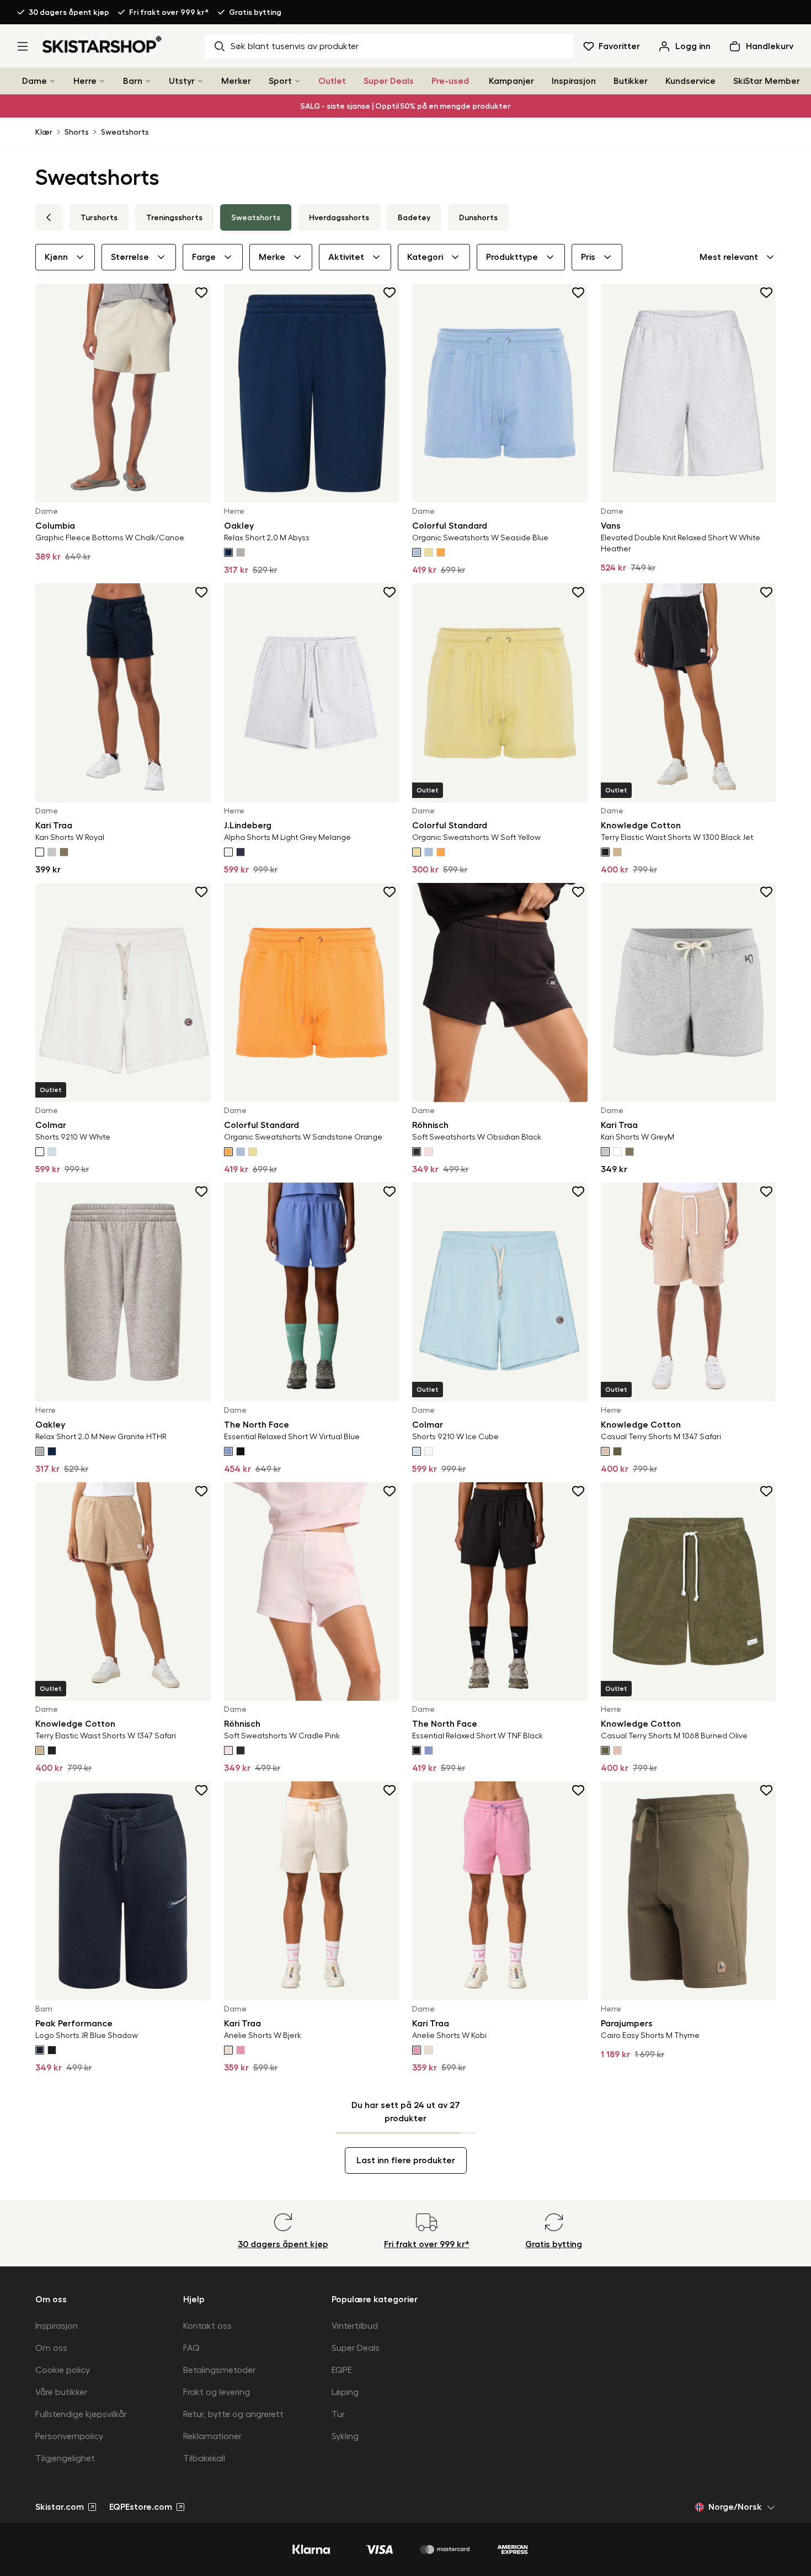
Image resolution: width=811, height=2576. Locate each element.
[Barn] (148, 81)
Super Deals (389, 81)
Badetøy (414, 217)
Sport (280, 81)
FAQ (191, 2348)
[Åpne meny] (23, 46)
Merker (236, 81)
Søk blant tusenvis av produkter (295, 46)
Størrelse (130, 257)
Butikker (631, 81)
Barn (133, 81)
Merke (272, 257)
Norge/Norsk (735, 2507)
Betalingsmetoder (219, 2370)
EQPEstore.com (141, 2507)
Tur (338, 2414)
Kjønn (56, 257)
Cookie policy (63, 2370)
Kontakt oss (207, 2326)
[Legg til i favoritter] (202, 292)
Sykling (345, 2436)
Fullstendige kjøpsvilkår (81, 2414)
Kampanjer (511, 81)
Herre (85, 81)
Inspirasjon (574, 81)
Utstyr (182, 81)
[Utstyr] (200, 81)
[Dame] (52, 81)
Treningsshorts (174, 217)
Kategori (425, 257)
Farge (204, 257)
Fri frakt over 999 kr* (169, 12)
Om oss (51, 2348)
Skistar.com (60, 2507)
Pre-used (450, 81)
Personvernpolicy (69, 2436)
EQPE (342, 2370)
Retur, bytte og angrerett (233, 2414)
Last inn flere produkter (406, 2160)
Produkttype (512, 257)
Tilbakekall (204, 2458)
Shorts (77, 132)
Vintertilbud (355, 2326)
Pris (588, 257)
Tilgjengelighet (65, 2458)
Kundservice (690, 81)
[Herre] (102, 81)
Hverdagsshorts (339, 217)
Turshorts (99, 217)
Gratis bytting (255, 12)
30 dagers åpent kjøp (69, 12)
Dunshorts (478, 217)
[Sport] (297, 81)
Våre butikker (61, 2392)
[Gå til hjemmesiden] (102, 44)
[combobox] (738, 257)
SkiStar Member (767, 81)
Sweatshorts (125, 132)
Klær (44, 132)
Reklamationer (212, 2436)
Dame (34, 81)
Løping (345, 2392)
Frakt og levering (217, 2392)
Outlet (332, 81)
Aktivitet (346, 257)
